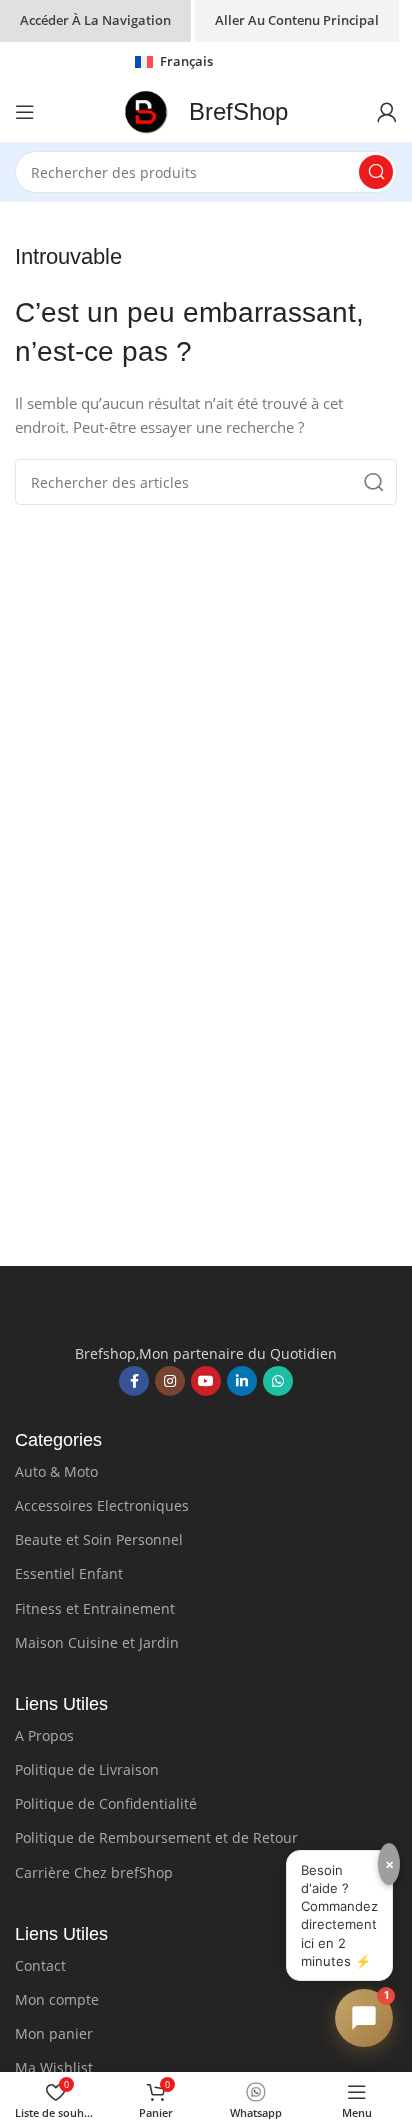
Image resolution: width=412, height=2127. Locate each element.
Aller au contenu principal (297, 20)
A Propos (44, 1735)
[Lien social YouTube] (206, 1381)
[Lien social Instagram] (170, 1381)
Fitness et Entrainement (95, 1608)
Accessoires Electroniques (102, 1505)
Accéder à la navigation (95, 20)
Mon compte (57, 1999)
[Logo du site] (146, 110)
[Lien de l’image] (206, 1314)
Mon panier (54, 2033)
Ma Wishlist (54, 2067)
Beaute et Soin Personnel (99, 1539)
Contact (40, 1965)
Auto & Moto (56, 1471)
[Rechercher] (376, 172)
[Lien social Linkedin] (242, 1381)
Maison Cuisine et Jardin (97, 1642)
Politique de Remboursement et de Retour (156, 1837)
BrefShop (238, 111)
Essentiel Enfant (69, 1573)
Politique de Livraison (87, 1769)
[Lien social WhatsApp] (278, 1381)
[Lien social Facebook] (134, 1381)
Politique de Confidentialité (106, 1803)
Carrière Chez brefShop (94, 1872)
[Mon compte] (387, 112)
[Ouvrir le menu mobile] (25, 112)
